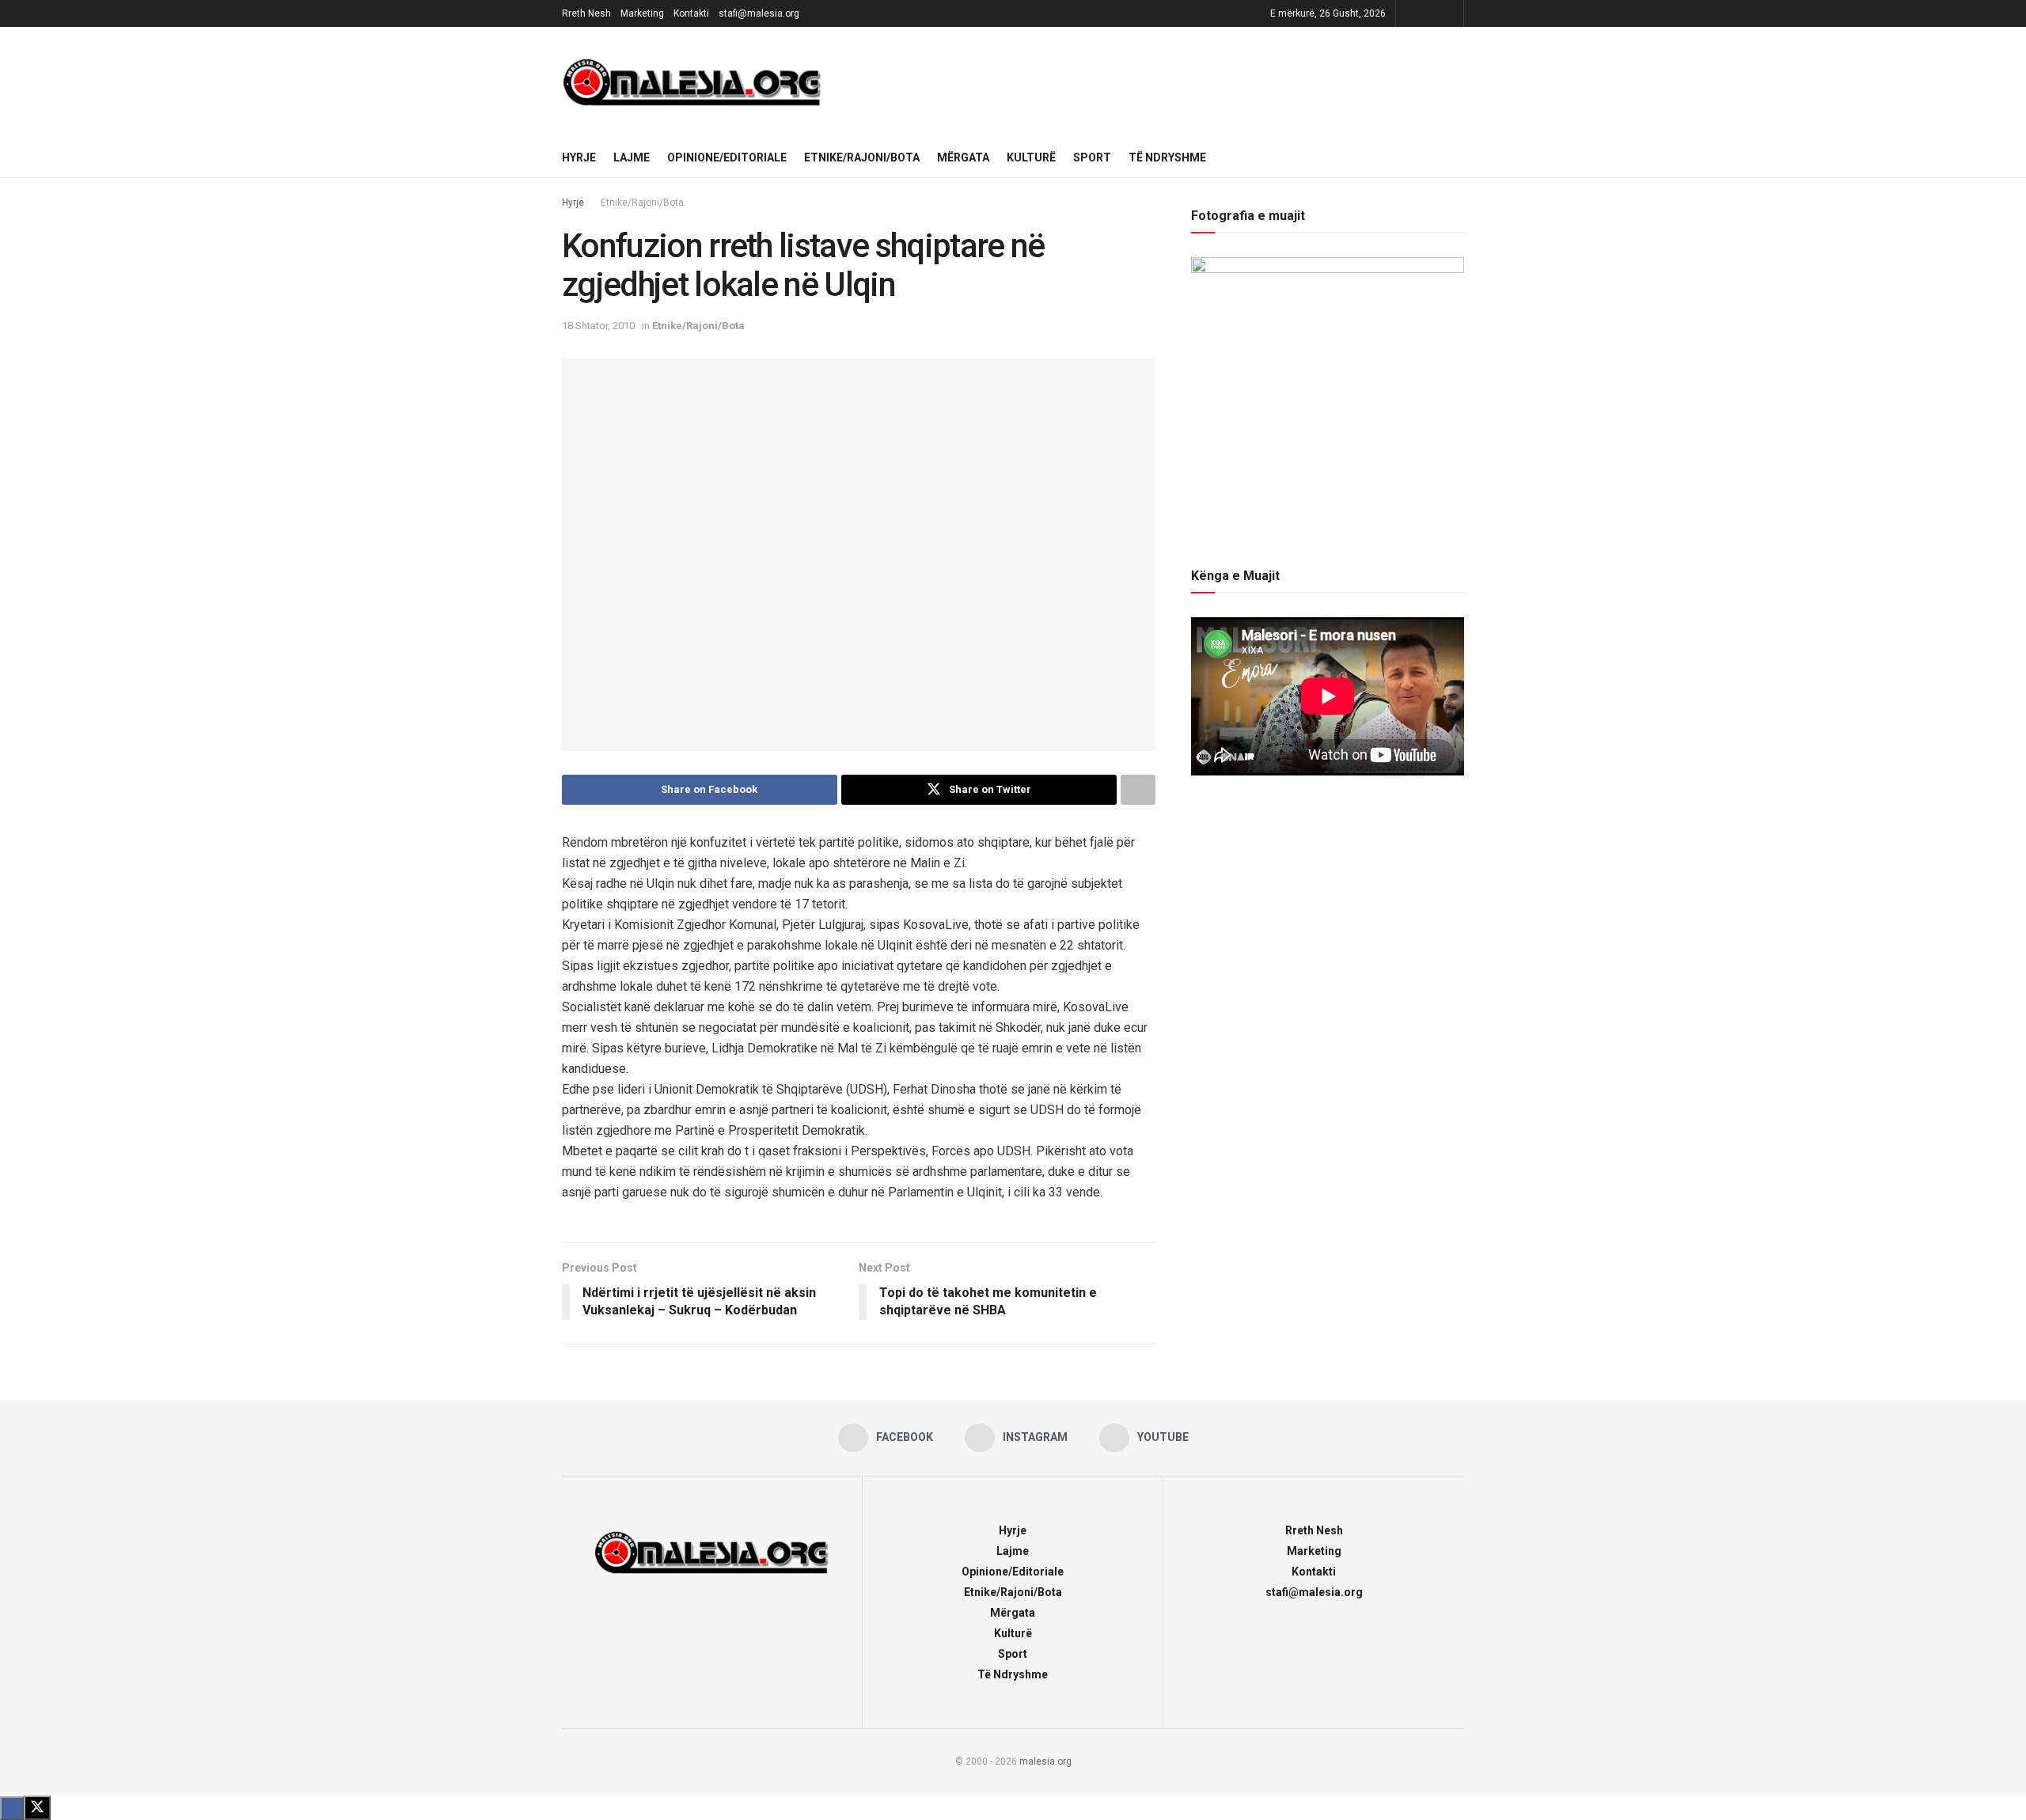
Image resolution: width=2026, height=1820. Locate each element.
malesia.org (1045, 1761)
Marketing (642, 13)
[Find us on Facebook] (1410, 13)
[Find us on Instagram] (1430, 13)
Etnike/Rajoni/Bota (862, 157)
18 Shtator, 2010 (598, 326)
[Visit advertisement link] (1155, 82)
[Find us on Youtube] (1449, 13)
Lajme (632, 157)
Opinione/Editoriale (727, 157)
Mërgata (963, 157)
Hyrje (579, 157)
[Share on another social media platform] (1138, 790)
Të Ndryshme (1167, 157)
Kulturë (1031, 157)
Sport (1092, 157)
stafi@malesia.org (759, 13)
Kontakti (691, 13)
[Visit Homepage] (692, 82)
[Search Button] (1458, 157)
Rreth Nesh (586, 13)
